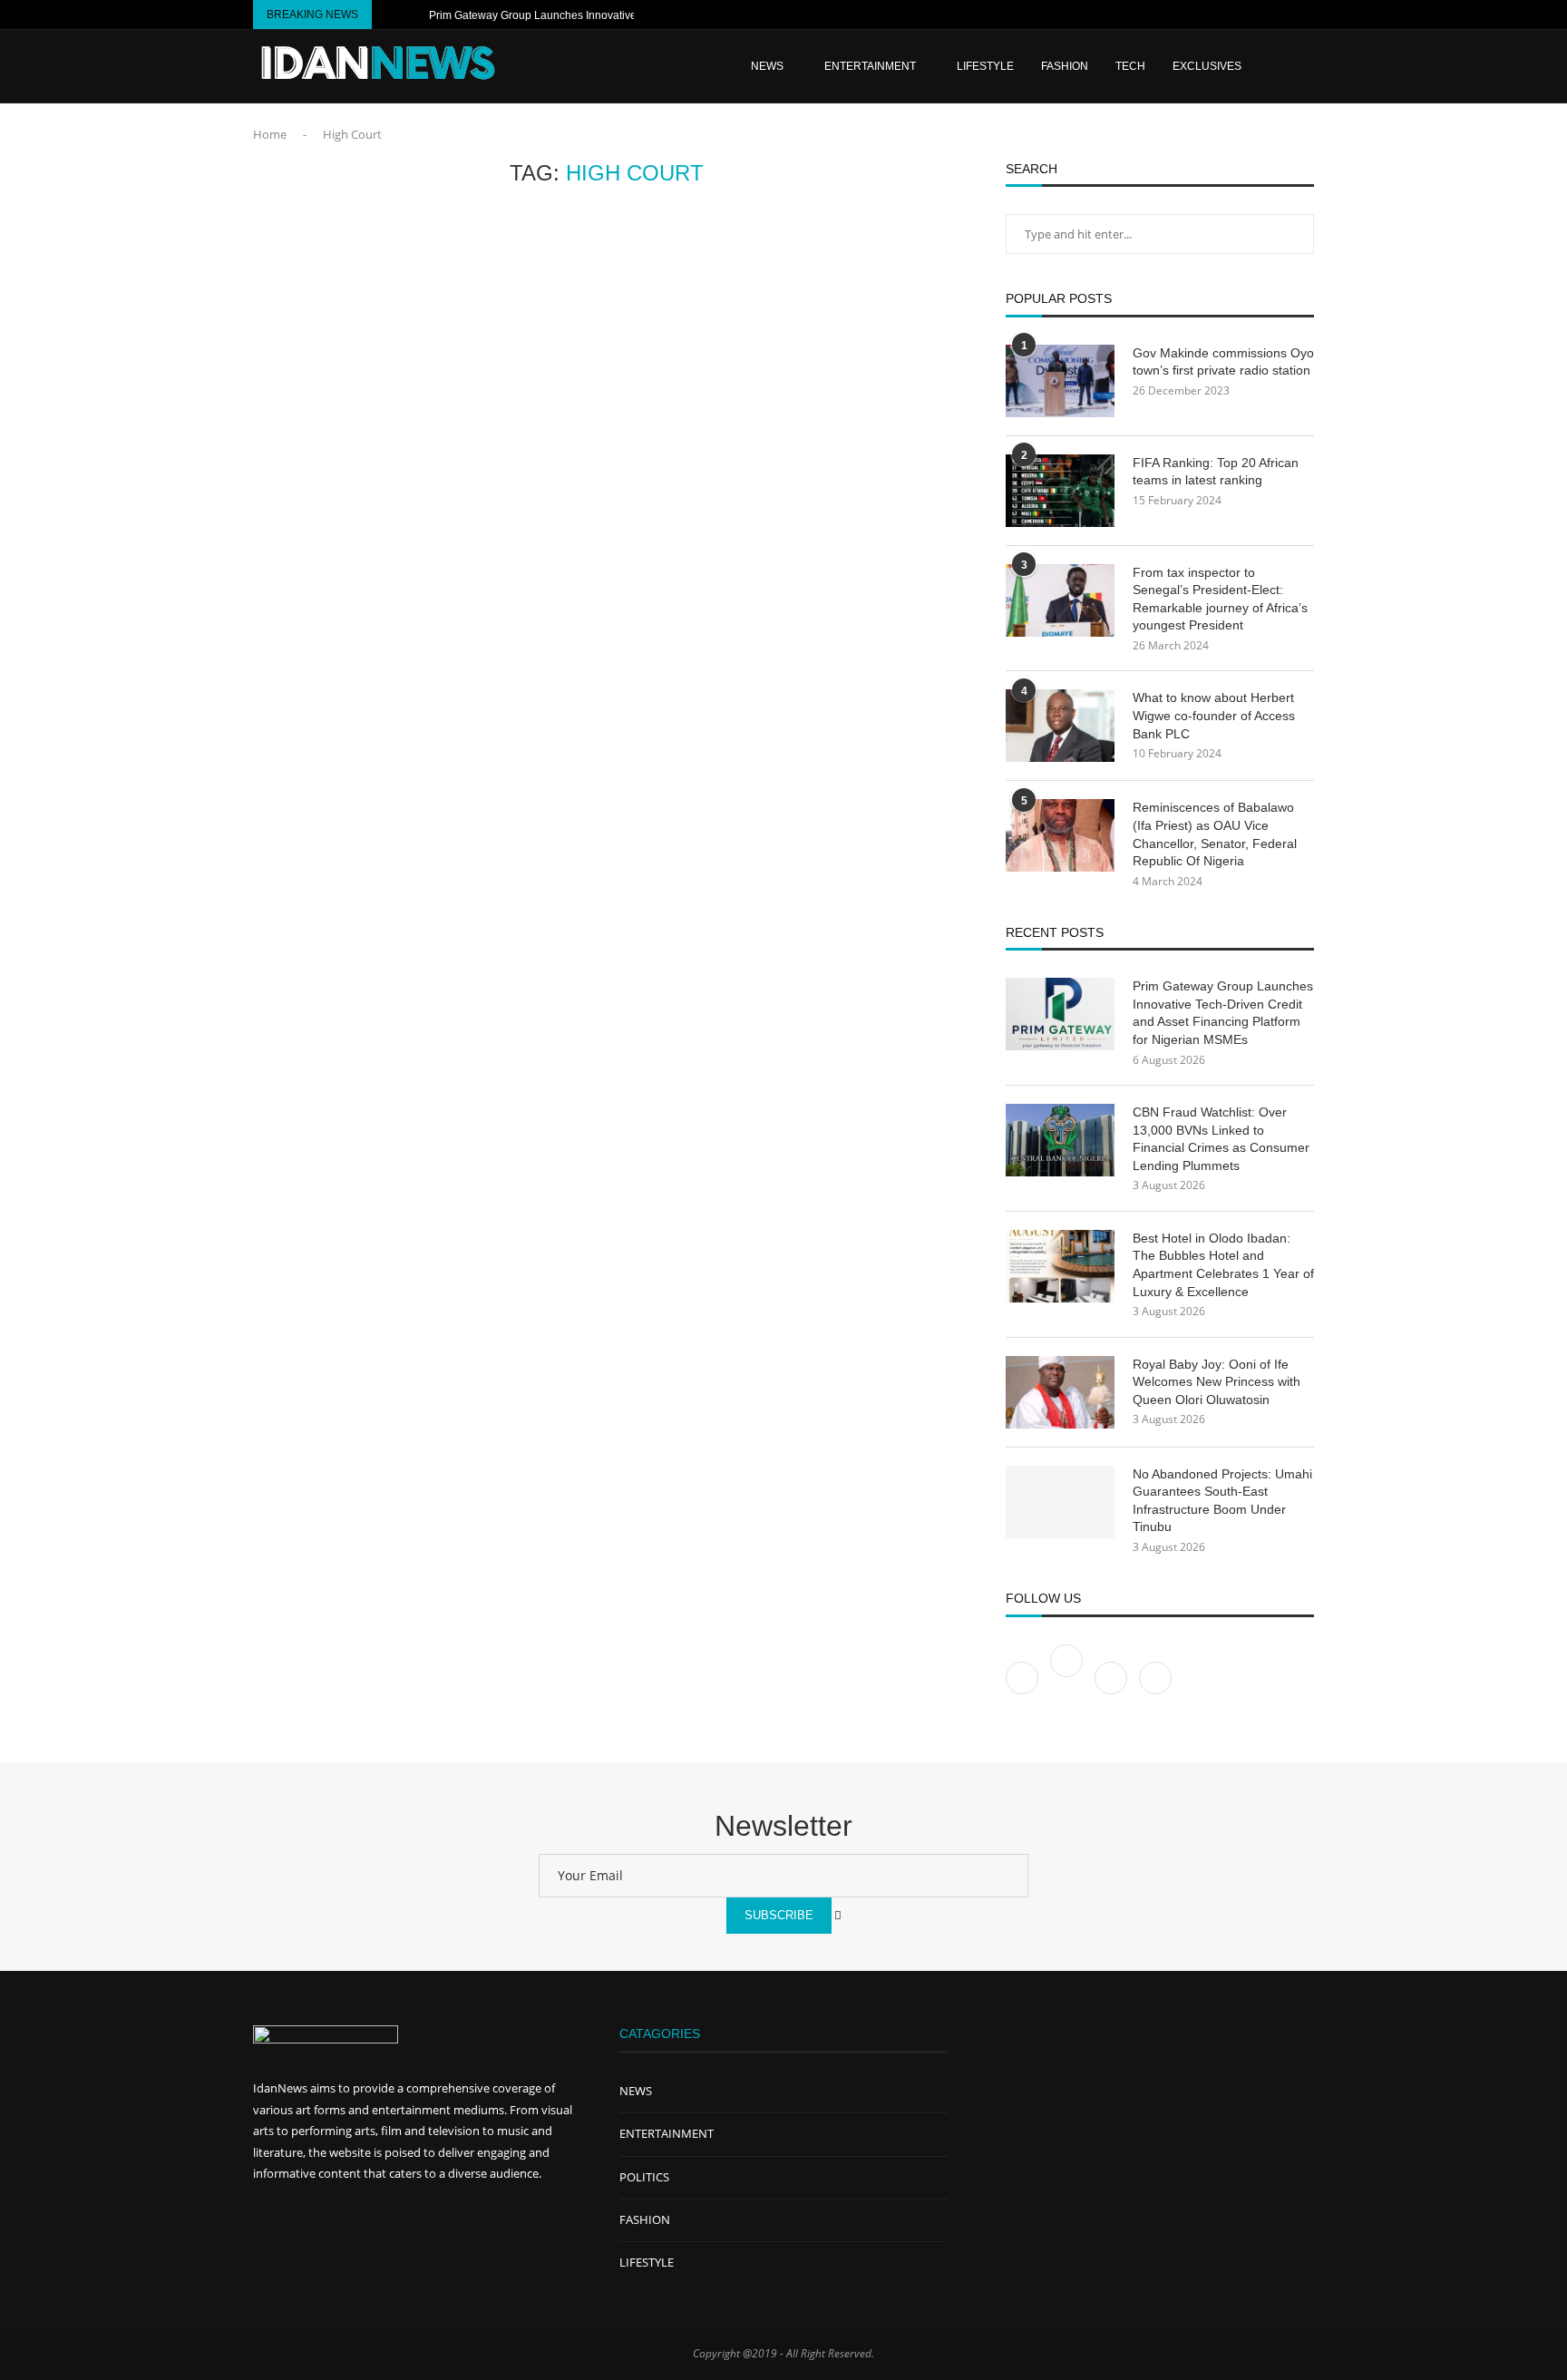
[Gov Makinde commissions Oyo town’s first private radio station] (1060, 381)
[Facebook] (1244, 15)
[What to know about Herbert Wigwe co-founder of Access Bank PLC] (1060, 726)
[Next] (412, 15)
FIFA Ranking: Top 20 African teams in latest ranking (1216, 472)
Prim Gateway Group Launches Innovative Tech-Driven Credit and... (595, 15)
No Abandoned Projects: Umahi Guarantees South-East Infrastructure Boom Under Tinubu (1222, 1501)
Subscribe (779, 1915)
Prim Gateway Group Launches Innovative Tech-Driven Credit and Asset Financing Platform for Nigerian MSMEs (1223, 1013)
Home (270, 134)
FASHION (1065, 66)
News (767, 66)
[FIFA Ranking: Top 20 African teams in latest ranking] (1060, 491)
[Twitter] (1068, 1677)
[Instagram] (1286, 15)
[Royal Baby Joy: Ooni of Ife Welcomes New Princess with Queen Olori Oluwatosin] (1060, 1392)
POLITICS (644, 2177)
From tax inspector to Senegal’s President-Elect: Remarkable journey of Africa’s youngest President (1220, 599)
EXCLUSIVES (1207, 66)
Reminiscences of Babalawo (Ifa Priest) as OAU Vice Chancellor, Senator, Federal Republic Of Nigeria (1215, 834)
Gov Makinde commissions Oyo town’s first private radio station (1223, 362)
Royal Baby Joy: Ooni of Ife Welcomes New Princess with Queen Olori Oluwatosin (1217, 1382)
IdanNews (280, 2088)
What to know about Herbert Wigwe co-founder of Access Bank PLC (1214, 715)
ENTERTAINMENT (870, 66)
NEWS (636, 2091)
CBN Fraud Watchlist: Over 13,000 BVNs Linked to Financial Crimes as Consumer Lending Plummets (1221, 1139)
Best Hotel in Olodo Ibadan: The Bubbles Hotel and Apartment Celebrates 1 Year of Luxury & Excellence (1223, 1265)
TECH (1130, 66)
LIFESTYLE (985, 66)
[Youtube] (1265, 15)
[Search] (1305, 66)
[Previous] (389, 15)
